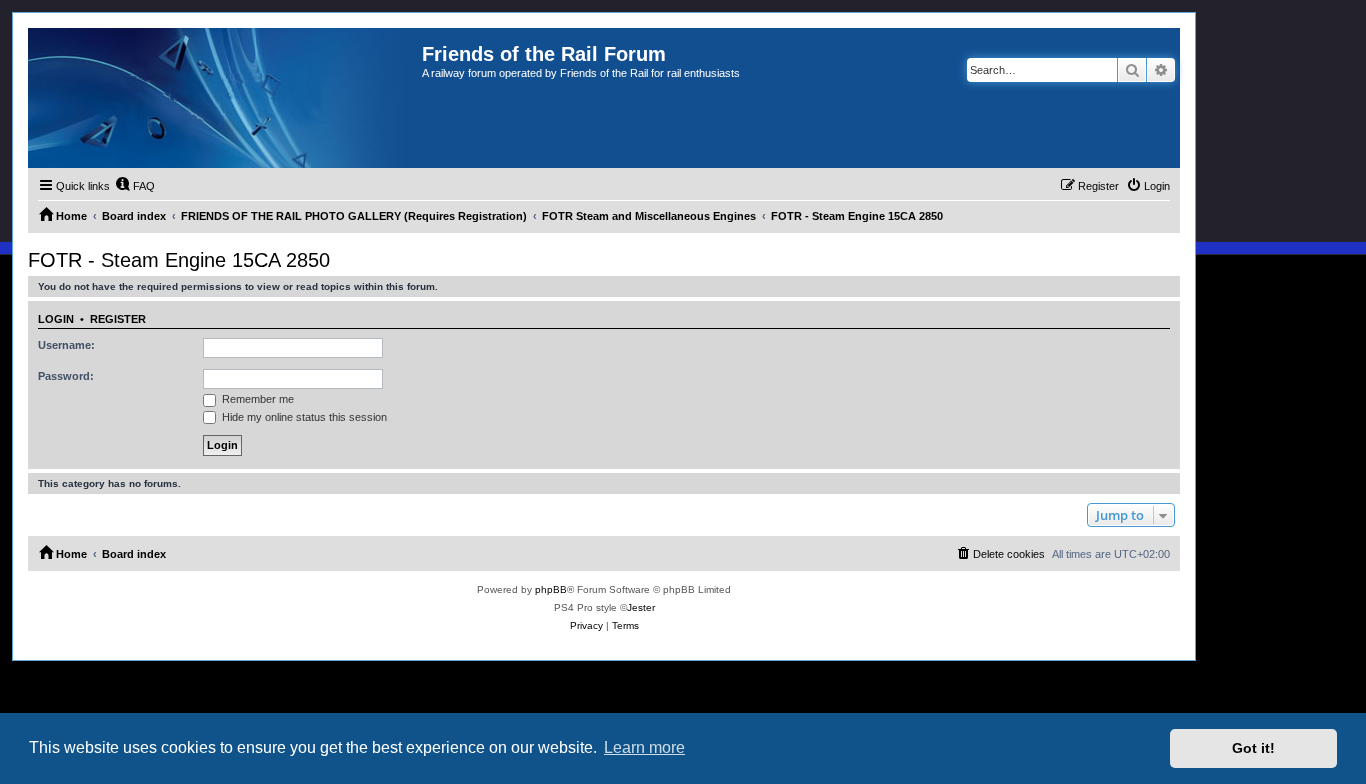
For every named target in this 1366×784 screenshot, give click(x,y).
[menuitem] (135, 186)
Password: (66, 376)
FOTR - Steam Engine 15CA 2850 (179, 260)
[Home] (225, 98)
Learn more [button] (644, 747)
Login (56, 319)
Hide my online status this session (303, 417)
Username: (66, 345)
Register (118, 319)
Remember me (256, 399)
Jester (641, 607)
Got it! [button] (1253, 748)
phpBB (551, 589)
